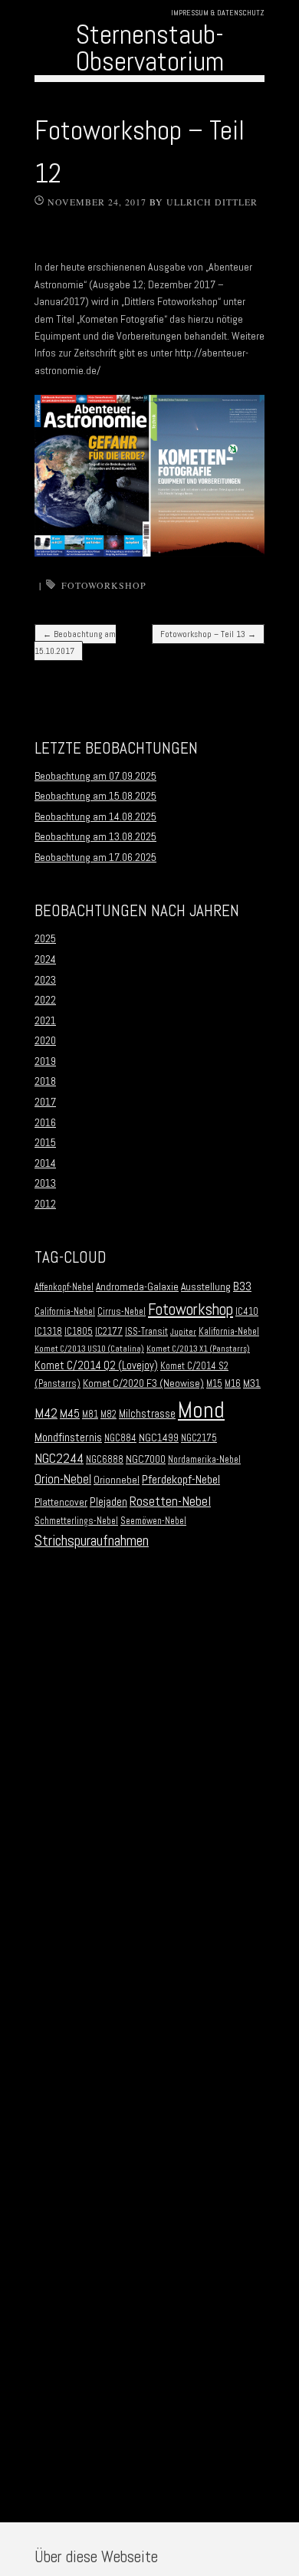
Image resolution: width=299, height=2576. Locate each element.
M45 (70, 1414)
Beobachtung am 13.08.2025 (95, 836)
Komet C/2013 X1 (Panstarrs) (198, 1349)
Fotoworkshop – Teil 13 (208, 634)
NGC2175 (199, 1438)
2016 (45, 1122)
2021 (45, 1020)
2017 (45, 1102)
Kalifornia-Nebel (229, 1332)
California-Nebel (65, 1312)
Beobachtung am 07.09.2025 (95, 776)
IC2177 (109, 1332)
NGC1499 (159, 1438)
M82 (108, 1414)
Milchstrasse (147, 1414)
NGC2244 (59, 1458)
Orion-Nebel (63, 1479)
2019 (45, 1061)
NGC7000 (146, 1459)
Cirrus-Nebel (122, 1312)
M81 (90, 1414)
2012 (45, 1204)
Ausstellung (206, 1287)
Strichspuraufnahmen (92, 1541)
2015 (45, 1142)
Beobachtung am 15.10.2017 (75, 642)
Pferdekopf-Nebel (181, 1479)
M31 (252, 1383)
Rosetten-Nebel (170, 1501)
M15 (214, 1384)
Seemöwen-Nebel (153, 1521)
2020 (45, 1040)
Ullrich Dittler (212, 202)
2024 (45, 959)
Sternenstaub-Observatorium (150, 48)
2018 (45, 1081)
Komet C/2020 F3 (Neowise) (143, 1383)
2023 (45, 980)
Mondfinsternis (68, 1437)
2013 (45, 1183)
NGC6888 (105, 1460)
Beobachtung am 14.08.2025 (95, 816)
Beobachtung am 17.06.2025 (95, 857)
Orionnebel (117, 1480)
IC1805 (79, 1332)
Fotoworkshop (104, 585)
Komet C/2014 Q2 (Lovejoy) (96, 1365)
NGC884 (120, 1438)
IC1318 (48, 1332)
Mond (201, 1410)
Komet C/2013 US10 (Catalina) (89, 1349)
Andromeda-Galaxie (137, 1287)
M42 (46, 1413)
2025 (45, 938)
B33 (242, 1286)
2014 (45, 1163)
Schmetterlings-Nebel (76, 1521)
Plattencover (61, 1502)
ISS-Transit (146, 1332)
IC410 (247, 1312)
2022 (45, 1000)
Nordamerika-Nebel (204, 1460)
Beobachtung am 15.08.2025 (95, 796)
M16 (233, 1384)
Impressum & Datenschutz (218, 13)
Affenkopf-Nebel (64, 1287)
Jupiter (183, 1332)
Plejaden (108, 1502)
